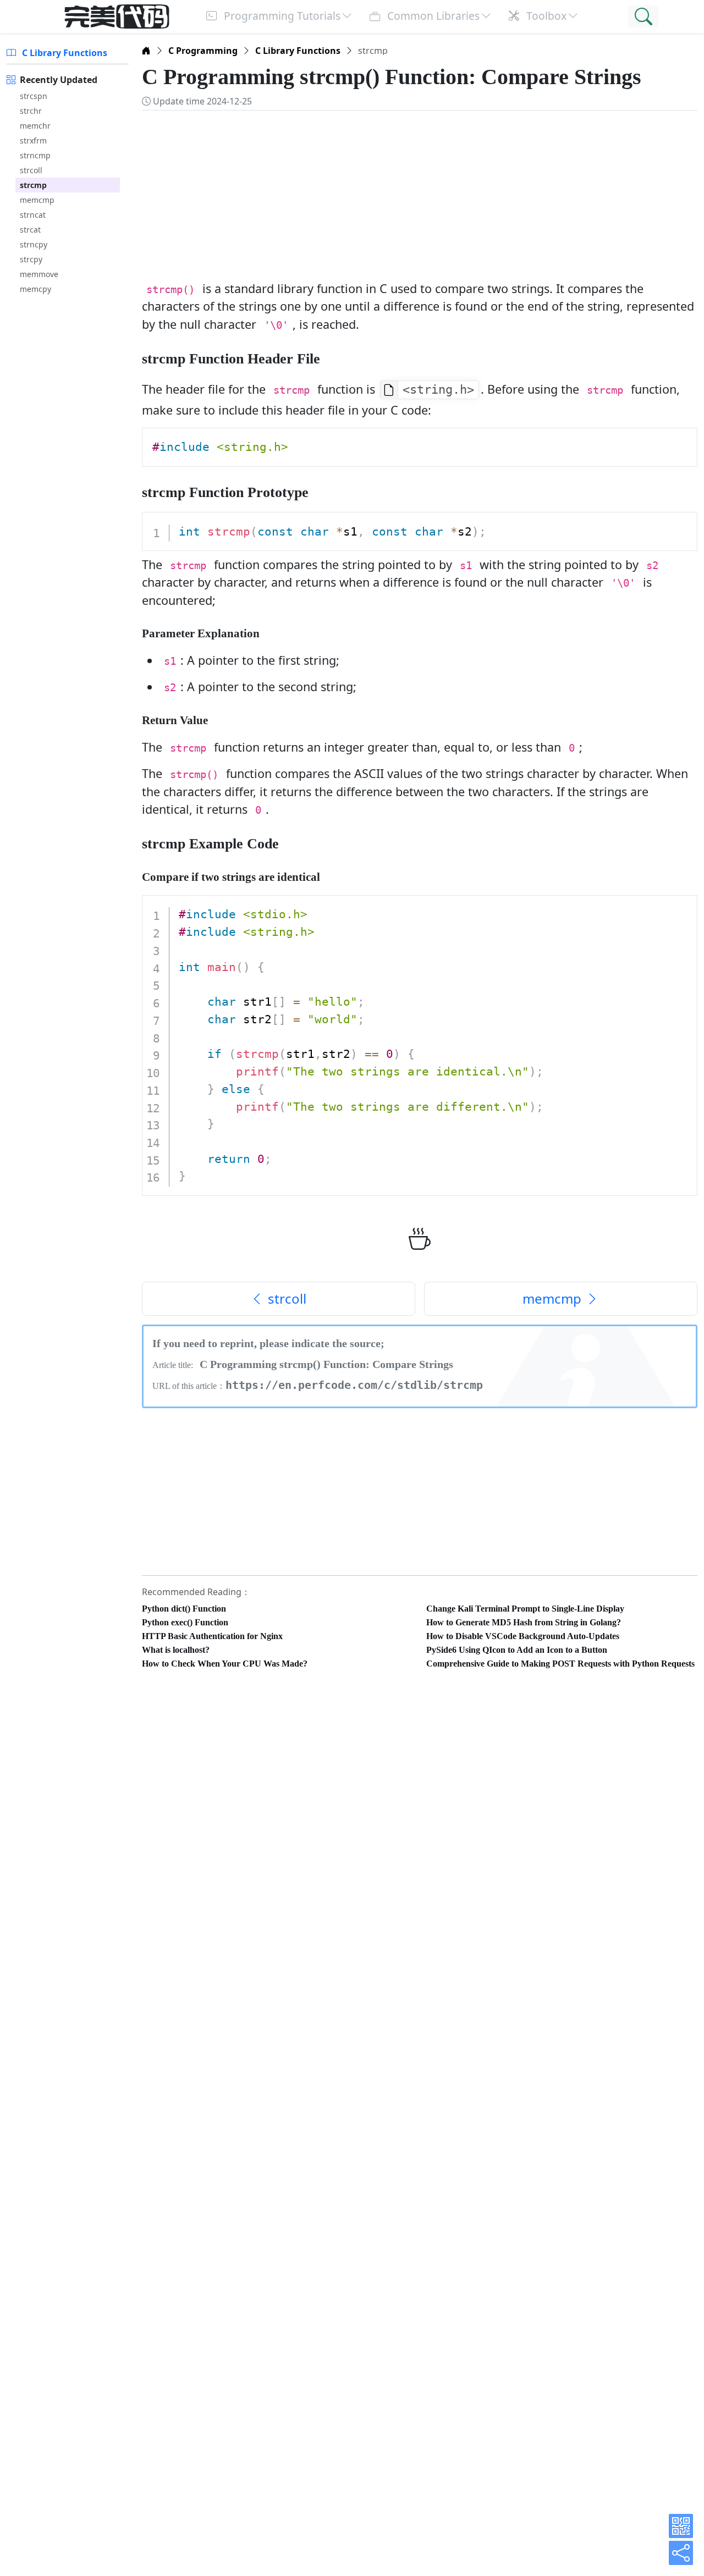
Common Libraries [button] (432, 16)
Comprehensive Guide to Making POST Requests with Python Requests (560, 1664)
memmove (39, 274)
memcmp (37, 200)
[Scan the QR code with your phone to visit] (681, 2526)
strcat (30, 230)
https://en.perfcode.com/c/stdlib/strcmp (354, 1385)
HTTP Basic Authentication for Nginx (212, 1636)
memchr (35, 126)
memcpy (35, 289)
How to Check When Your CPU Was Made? (225, 1664)
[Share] (681, 2553)
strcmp (33, 185)
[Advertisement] (420, 190)
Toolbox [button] (545, 16)
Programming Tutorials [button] (281, 16)
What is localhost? (176, 1650)
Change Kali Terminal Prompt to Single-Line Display (525, 1609)
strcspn (34, 96)
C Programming (203, 51)
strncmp (35, 155)
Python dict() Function (184, 1609)
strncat (33, 215)
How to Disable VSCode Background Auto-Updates (523, 1636)
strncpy (34, 244)
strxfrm (33, 140)
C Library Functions (64, 53)
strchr (31, 111)
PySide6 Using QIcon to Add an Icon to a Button (517, 1650)
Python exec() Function (185, 1622)
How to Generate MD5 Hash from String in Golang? (524, 1622)
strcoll (31, 170)
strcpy (31, 259)
